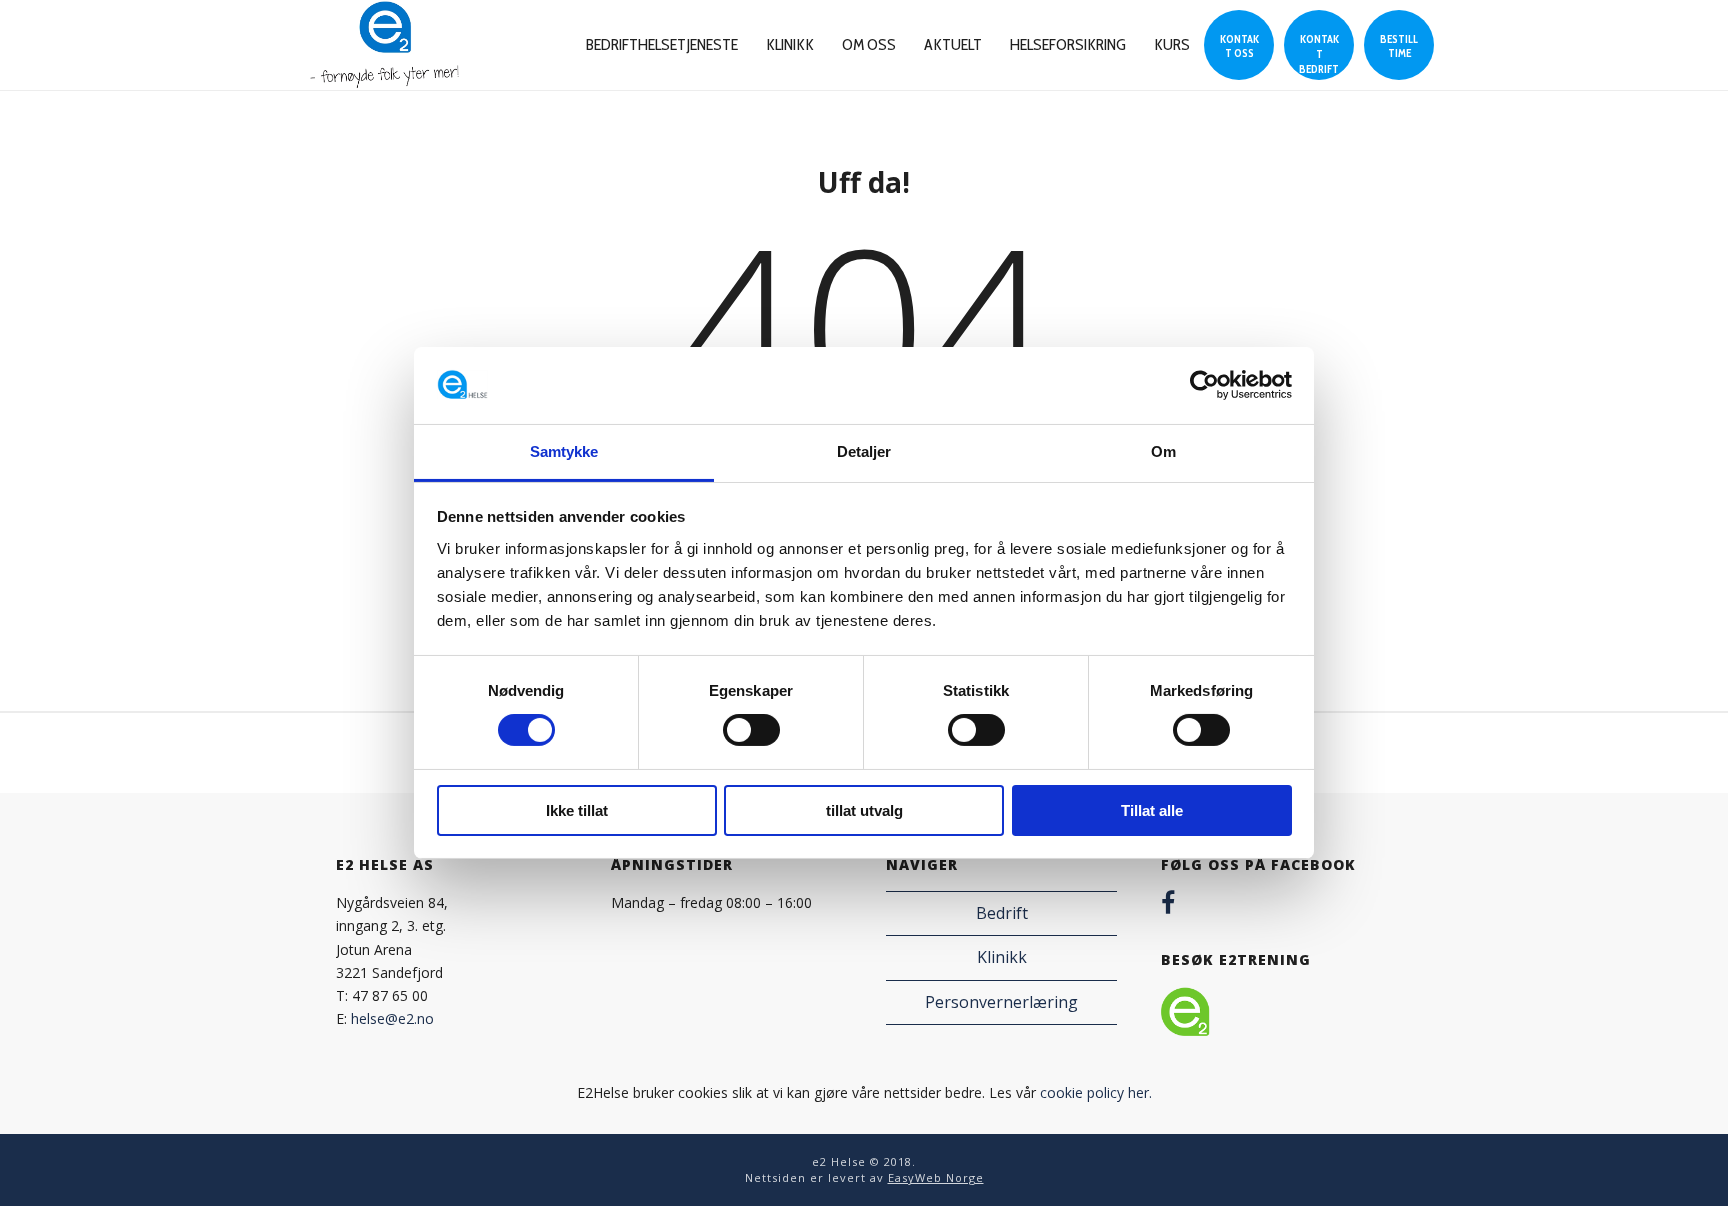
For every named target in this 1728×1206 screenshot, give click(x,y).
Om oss (869, 44)
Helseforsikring (1068, 44)
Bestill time (1399, 46)
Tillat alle (1152, 810)
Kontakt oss (1239, 46)
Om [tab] (1163, 451)
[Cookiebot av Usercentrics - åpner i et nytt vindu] (1204, 385)
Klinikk (790, 44)
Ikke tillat (577, 810)
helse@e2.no (392, 1018)
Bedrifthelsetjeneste (662, 44)
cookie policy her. (1096, 1092)
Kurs (1172, 44)
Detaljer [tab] (864, 451)
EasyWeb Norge (936, 1177)
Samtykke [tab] (564, 451)
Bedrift (1002, 913)
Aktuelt (953, 44)
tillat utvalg (864, 810)
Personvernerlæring (1001, 1002)
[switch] (751, 730)
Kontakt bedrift (1319, 54)
